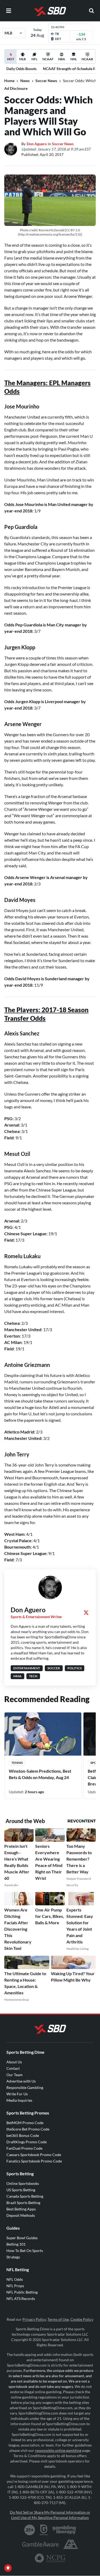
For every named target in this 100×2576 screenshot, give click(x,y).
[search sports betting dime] (91, 11)
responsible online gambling (58, 2450)
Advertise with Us (21, 2081)
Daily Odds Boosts (21, 69)
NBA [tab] (62, 59)
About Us (14, 2062)
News (25, 81)
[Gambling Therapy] (64, 2530)
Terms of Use (58, 2319)
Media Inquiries (19, 2100)
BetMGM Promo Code (25, 2123)
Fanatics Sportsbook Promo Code (34, 2161)
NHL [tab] (74, 59)
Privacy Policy (34, 2319)
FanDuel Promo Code (24, 2148)
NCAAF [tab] (48, 59)
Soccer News (46, 81)
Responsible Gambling (25, 2087)
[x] (86, 1613)
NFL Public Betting (22, 2292)
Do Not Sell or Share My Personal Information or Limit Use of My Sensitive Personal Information (50, 2515)
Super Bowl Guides (22, 2238)
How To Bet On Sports (25, 2251)
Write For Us (17, 2094)
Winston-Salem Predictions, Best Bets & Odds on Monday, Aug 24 (40, 1774)
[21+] (30, 2530)
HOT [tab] (11, 60)
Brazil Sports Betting (23, 2203)
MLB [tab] (23, 59)
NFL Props (15, 2286)
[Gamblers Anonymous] (71, 2544)
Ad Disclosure (16, 88)
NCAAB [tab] (87, 59)
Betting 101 (16, 2244)
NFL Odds (15, 2279)
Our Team (15, 2075)
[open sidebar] (9, 11)
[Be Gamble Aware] (41, 2544)
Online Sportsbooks (23, 2183)
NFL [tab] (34, 59)
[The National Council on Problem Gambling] (50, 2558)
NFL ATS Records (21, 2298)
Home (9, 81)
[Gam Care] (44, 2530)
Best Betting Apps (21, 2209)
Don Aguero (37, 144)
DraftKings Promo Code (27, 2142)
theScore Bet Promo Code (28, 2129)
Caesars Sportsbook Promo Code (34, 2155)
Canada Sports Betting (25, 2196)
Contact (13, 2068)
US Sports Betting (21, 2190)
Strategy (13, 2257)
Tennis (17, 1763)
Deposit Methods (21, 2215)
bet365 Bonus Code (23, 2135)
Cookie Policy (82, 2319)
